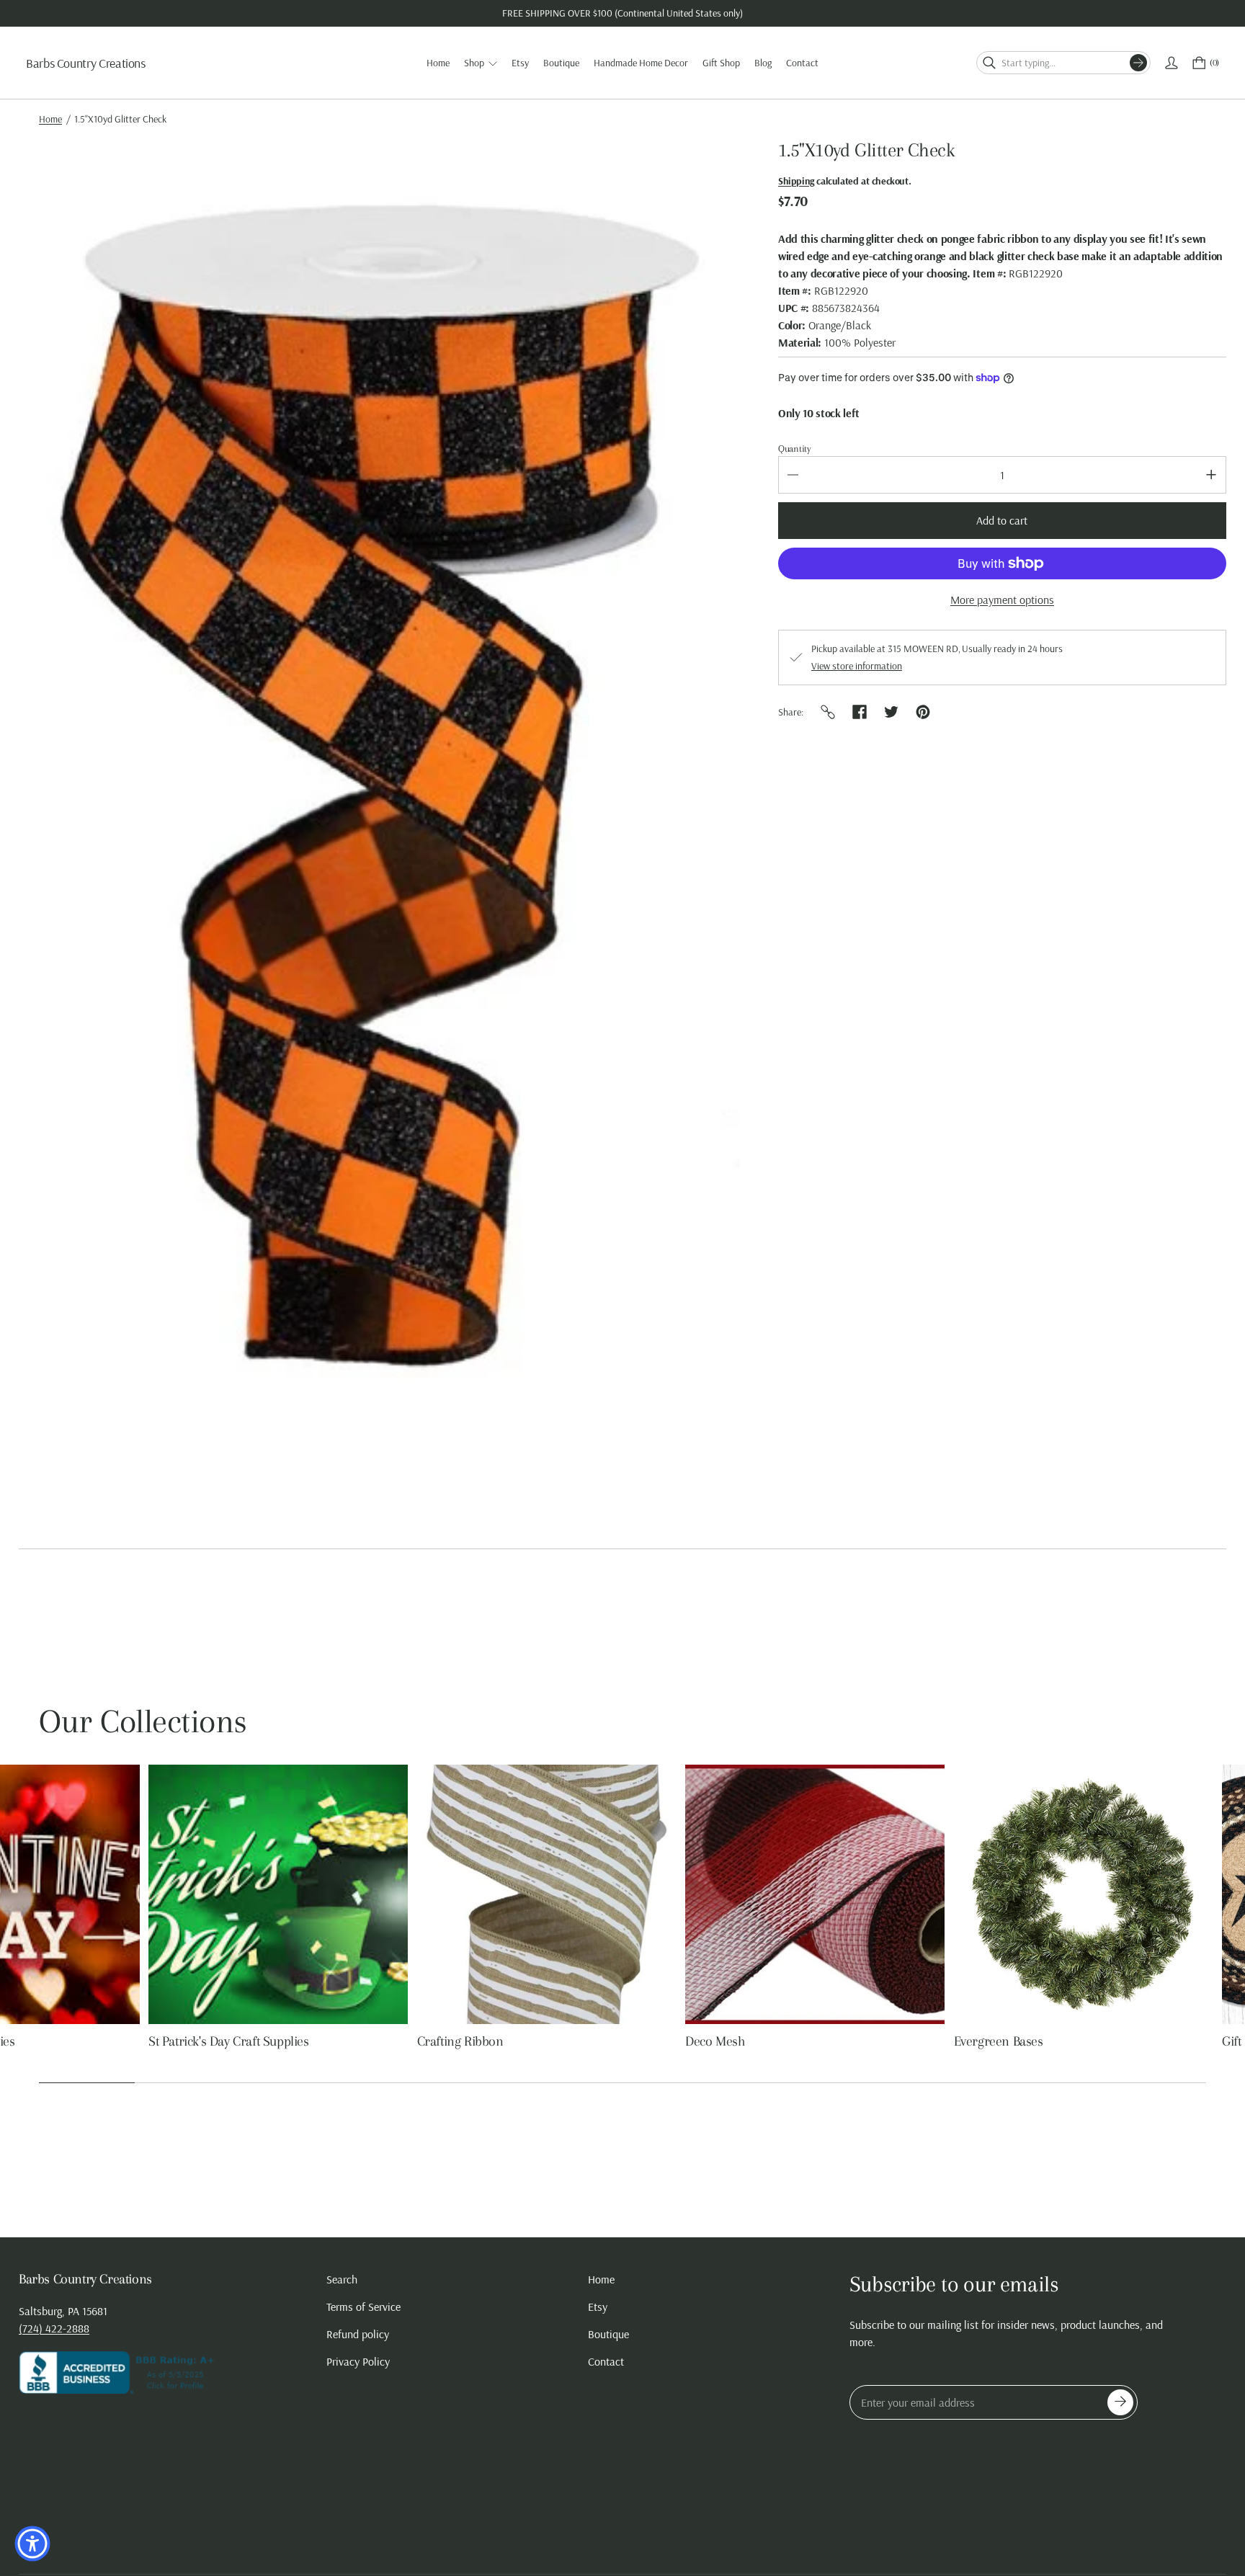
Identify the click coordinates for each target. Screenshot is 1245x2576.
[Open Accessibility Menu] (32, 2544)
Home (50, 119)
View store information (857, 666)
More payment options (1002, 600)
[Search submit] (1138, 63)
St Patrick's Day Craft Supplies (656, 2041)
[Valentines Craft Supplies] (437, 1894)
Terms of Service (363, 2307)
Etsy (598, 2307)
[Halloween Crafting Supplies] (169, 1894)
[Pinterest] (923, 712)
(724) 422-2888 (54, 2328)
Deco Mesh (1142, 2041)
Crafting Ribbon (888, 2041)
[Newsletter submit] (1120, 2402)
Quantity (795, 449)
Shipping (796, 181)
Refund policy (358, 2334)
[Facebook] (860, 712)
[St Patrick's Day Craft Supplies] (705, 1894)
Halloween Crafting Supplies (116, 2041)
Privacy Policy (358, 2361)
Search (342, 2279)
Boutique (608, 2334)
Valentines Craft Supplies (375, 2041)
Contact (606, 2361)
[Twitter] (891, 712)
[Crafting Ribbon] (974, 1894)
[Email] (828, 712)
